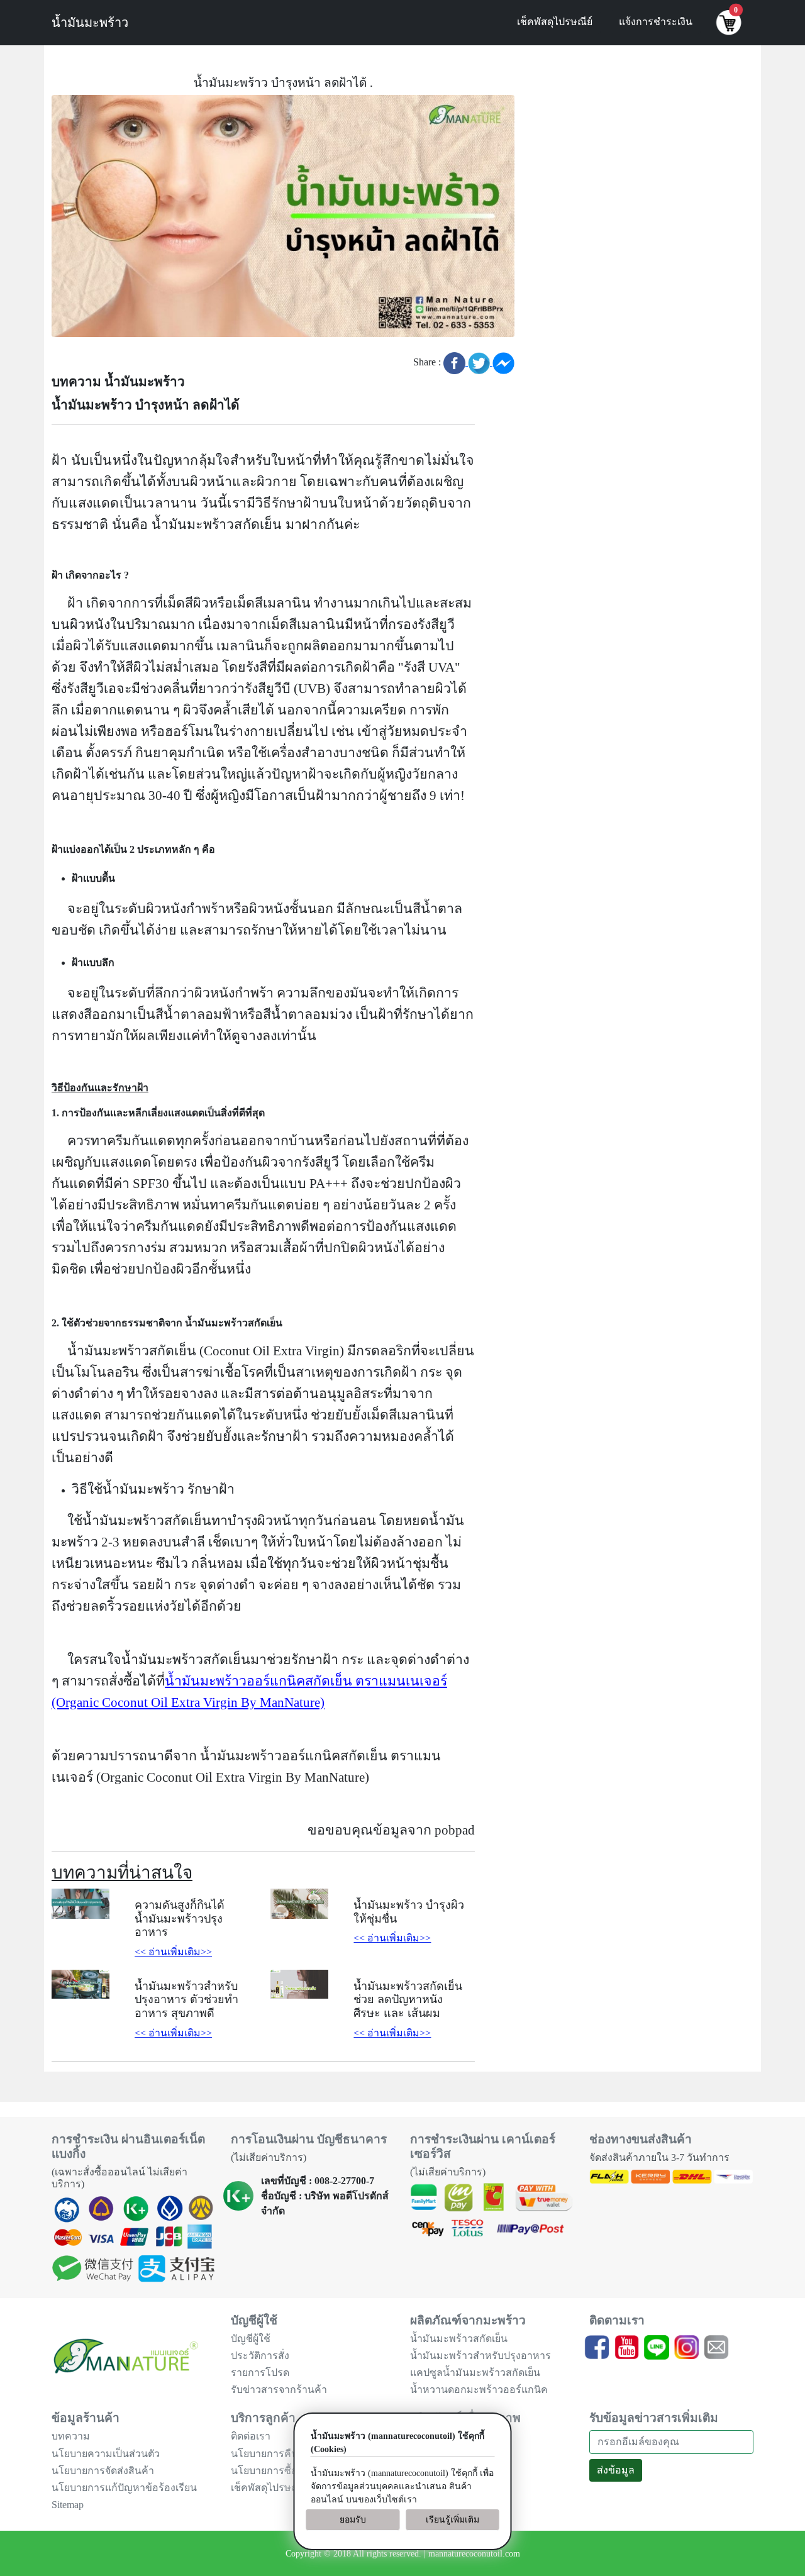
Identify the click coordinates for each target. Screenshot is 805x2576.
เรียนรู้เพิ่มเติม (452, 2520)
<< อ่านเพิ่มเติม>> (173, 1952)
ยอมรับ (353, 2520)
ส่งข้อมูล (616, 2470)
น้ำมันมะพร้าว (90, 23)
